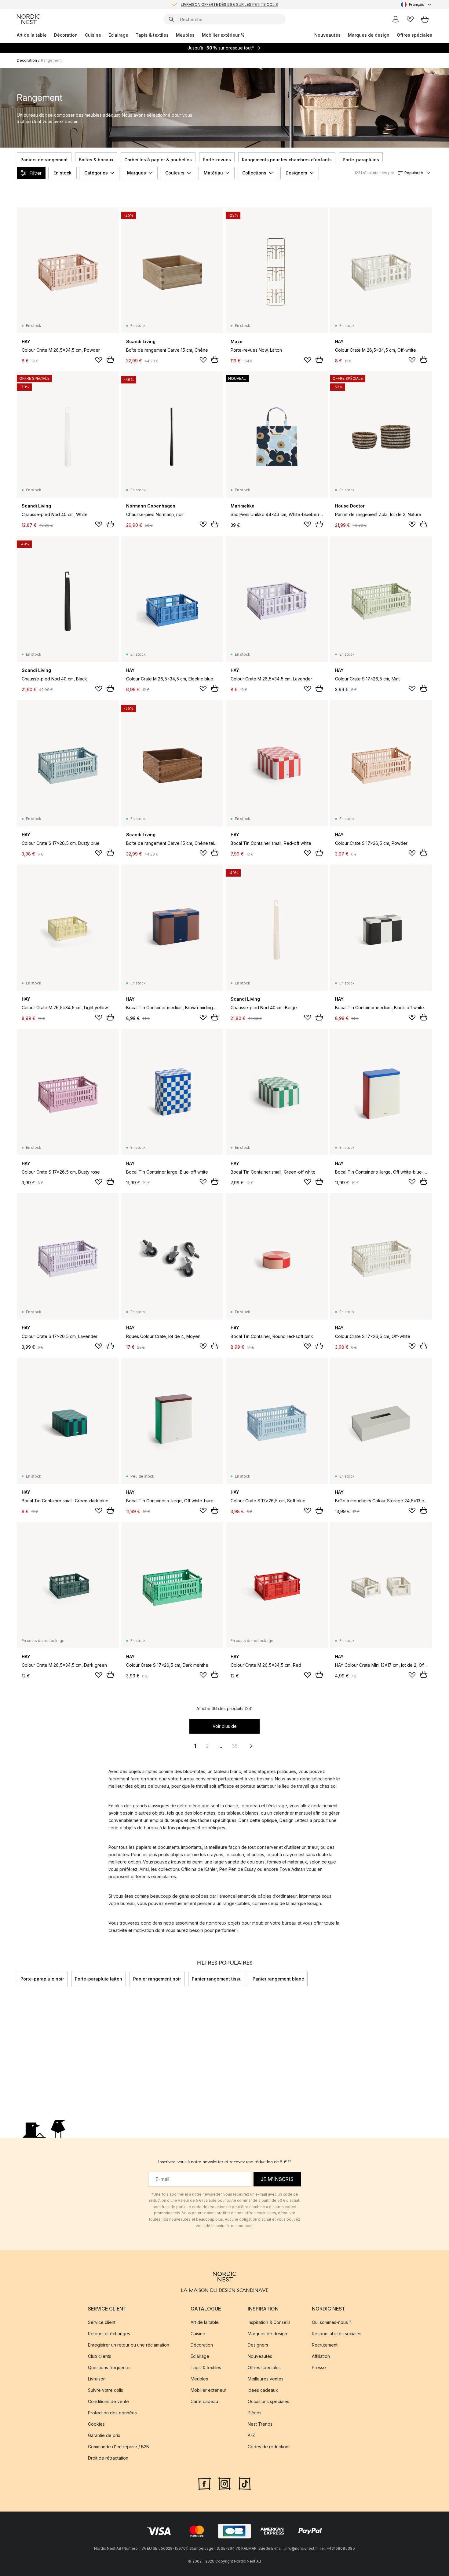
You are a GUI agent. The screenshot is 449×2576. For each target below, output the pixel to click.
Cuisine (93, 35)
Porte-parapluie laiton (99, 1979)
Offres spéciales (414, 35)
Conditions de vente (108, 2401)
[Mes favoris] (410, 19)
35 (235, 1746)
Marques (137, 173)
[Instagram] (224, 2483)
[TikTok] (245, 2483)
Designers (296, 173)
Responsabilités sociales (337, 2334)
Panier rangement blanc (278, 1979)
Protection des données (112, 2413)
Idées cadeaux (263, 2390)
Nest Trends (260, 2424)
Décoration (66, 35)
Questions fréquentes (110, 2367)
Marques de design (369, 35)
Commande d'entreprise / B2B (119, 2447)
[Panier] (425, 19)
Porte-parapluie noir (42, 1979)
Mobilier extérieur (208, 2390)
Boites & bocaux (96, 160)
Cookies (96, 2424)
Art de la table (32, 35)
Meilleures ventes (266, 2379)
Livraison (97, 2379)
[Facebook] (204, 2483)
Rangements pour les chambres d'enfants (287, 160)
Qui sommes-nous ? (332, 2322)
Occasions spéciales (268, 2401)
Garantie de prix (104, 2435)
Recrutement (325, 2345)
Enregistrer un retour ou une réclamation (129, 2345)
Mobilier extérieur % (223, 35)
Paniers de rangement (44, 160)
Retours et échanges (109, 2334)
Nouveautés (327, 35)
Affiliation (321, 2356)
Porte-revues (217, 160)
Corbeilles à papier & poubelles (158, 160)
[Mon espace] (396, 19)
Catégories (96, 173)
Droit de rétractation (108, 2458)
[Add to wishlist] (99, 360)
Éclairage (118, 35)
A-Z (251, 2435)
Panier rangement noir (157, 1979)
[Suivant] (432, 160)
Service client (102, 2322)
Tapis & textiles (152, 35)
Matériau (213, 173)
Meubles (185, 35)
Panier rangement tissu (217, 1979)
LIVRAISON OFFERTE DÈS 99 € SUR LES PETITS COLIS (229, 4)
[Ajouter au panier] (110, 360)
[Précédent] (17, 160)
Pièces (255, 2413)
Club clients (100, 2356)
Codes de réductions (269, 2447)
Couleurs (175, 173)
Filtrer (35, 173)
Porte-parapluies (361, 160)
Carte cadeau (204, 2401)
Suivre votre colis (106, 2390)
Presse (319, 2367)
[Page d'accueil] (28, 19)
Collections (254, 173)
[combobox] (417, 5)
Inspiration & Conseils (269, 2322)
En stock (62, 173)
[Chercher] (171, 19)
